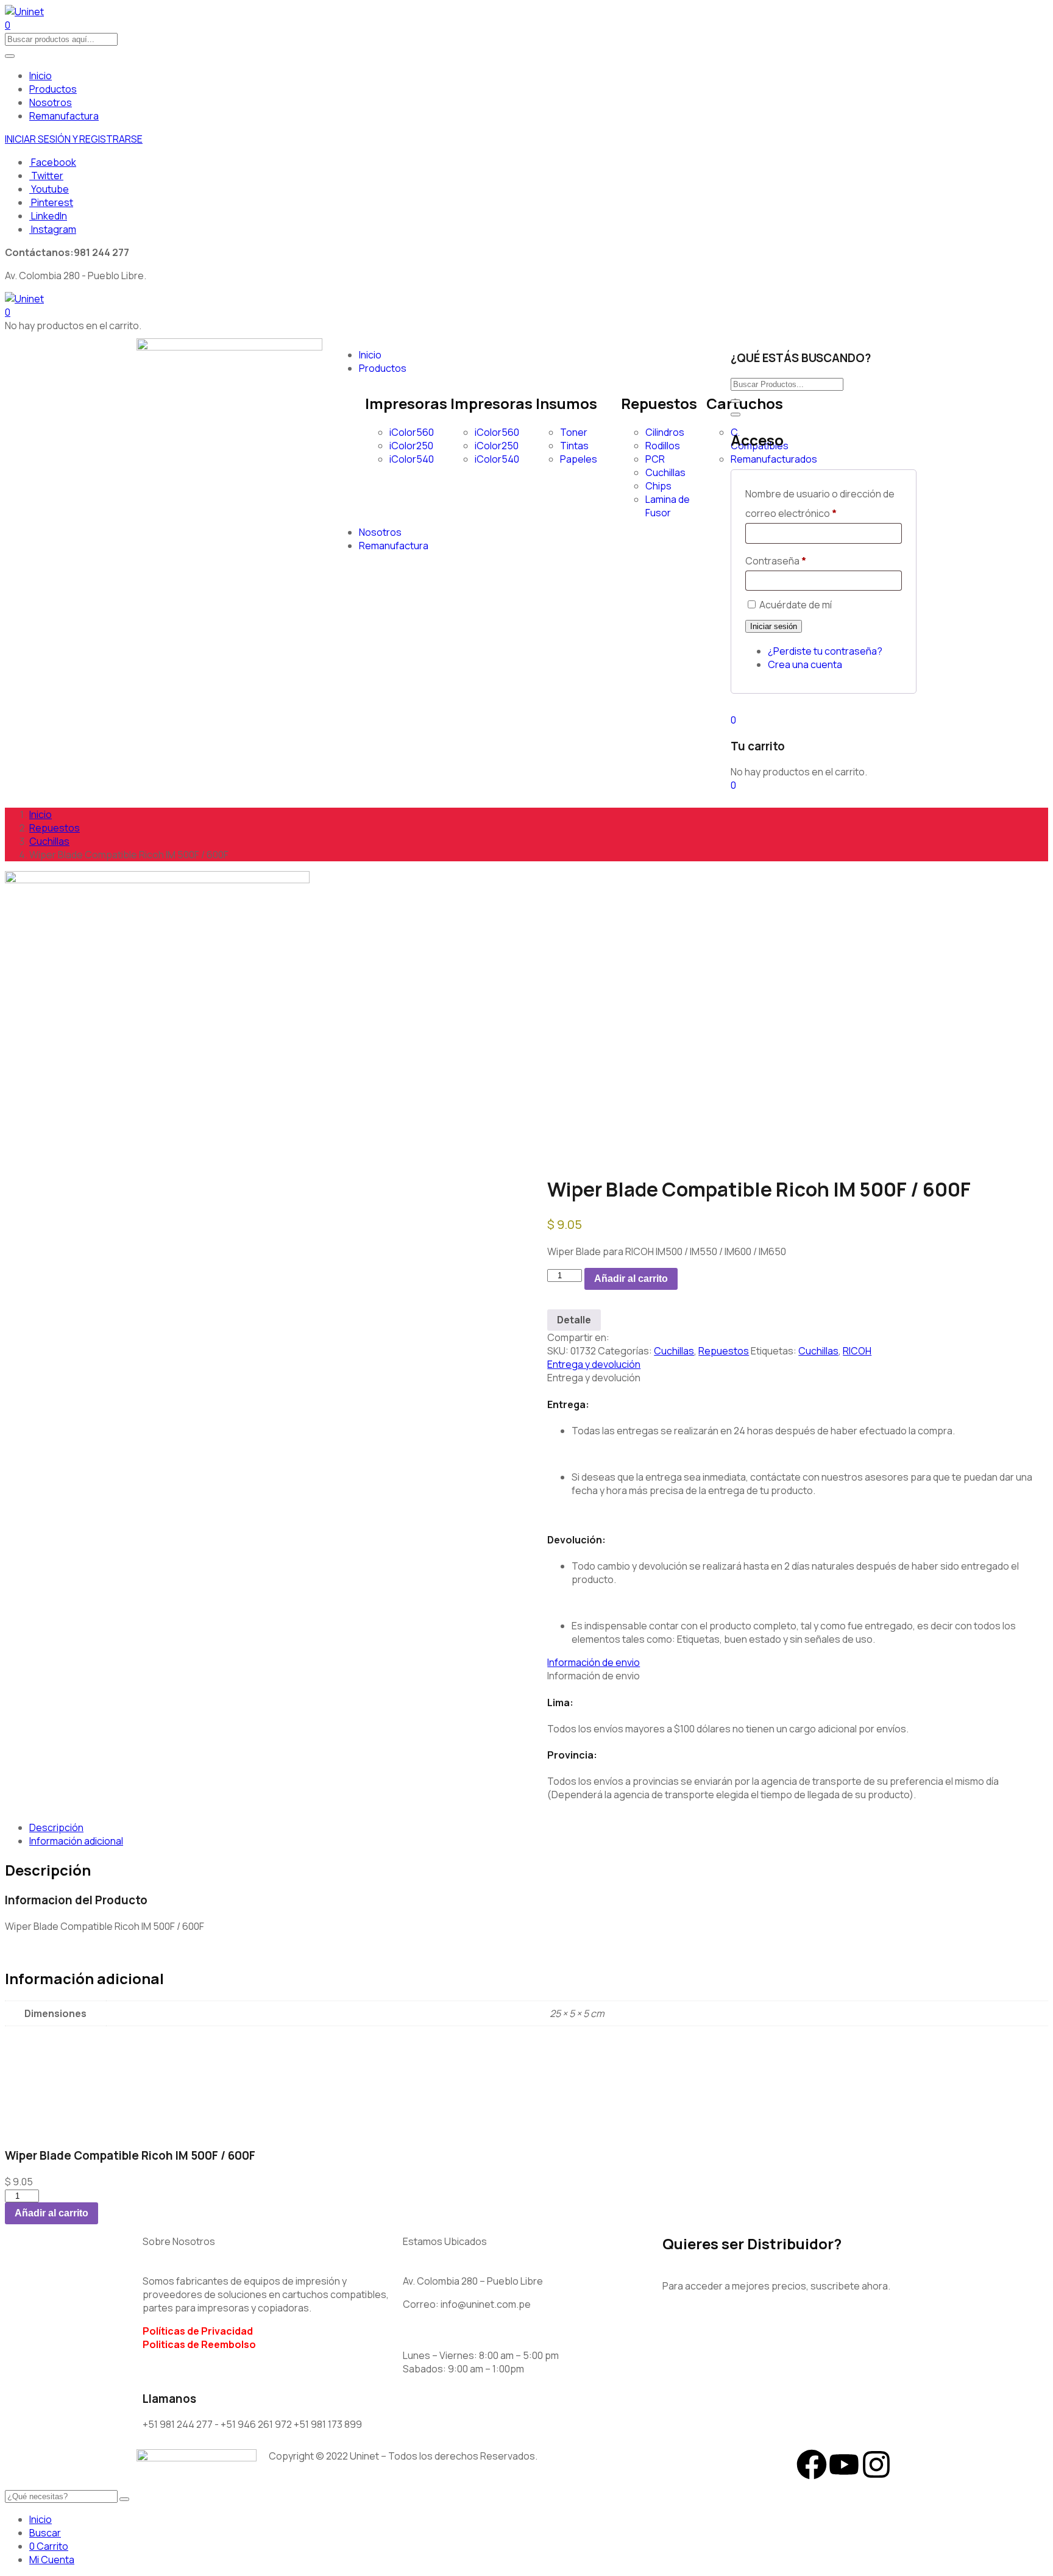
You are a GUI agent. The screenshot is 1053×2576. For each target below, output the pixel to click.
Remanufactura (64, 116)
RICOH (857, 1351)
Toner (574, 432)
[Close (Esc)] (736, 415)
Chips (658, 486)
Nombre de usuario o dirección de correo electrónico (820, 503)
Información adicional (76, 1841)
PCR (655, 459)
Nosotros (51, 102)
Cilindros (665, 432)
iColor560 (412, 432)
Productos (53, 89)
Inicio (41, 76)
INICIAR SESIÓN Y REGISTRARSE (74, 139)
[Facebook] (812, 2464)
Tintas (574, 446)
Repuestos (55, 828)
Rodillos (663, 446)
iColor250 (411, 446)
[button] (8, 312)
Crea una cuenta (805, 664)
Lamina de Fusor (668, 506)
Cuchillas (665, 472)
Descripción (56, 1827)
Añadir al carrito (631, 1279)
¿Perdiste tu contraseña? (825, 651)
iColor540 (412, 459)
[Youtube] (844, 2464)
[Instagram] (876, 2464)
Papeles (579, 459)
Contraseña (776, 561)
